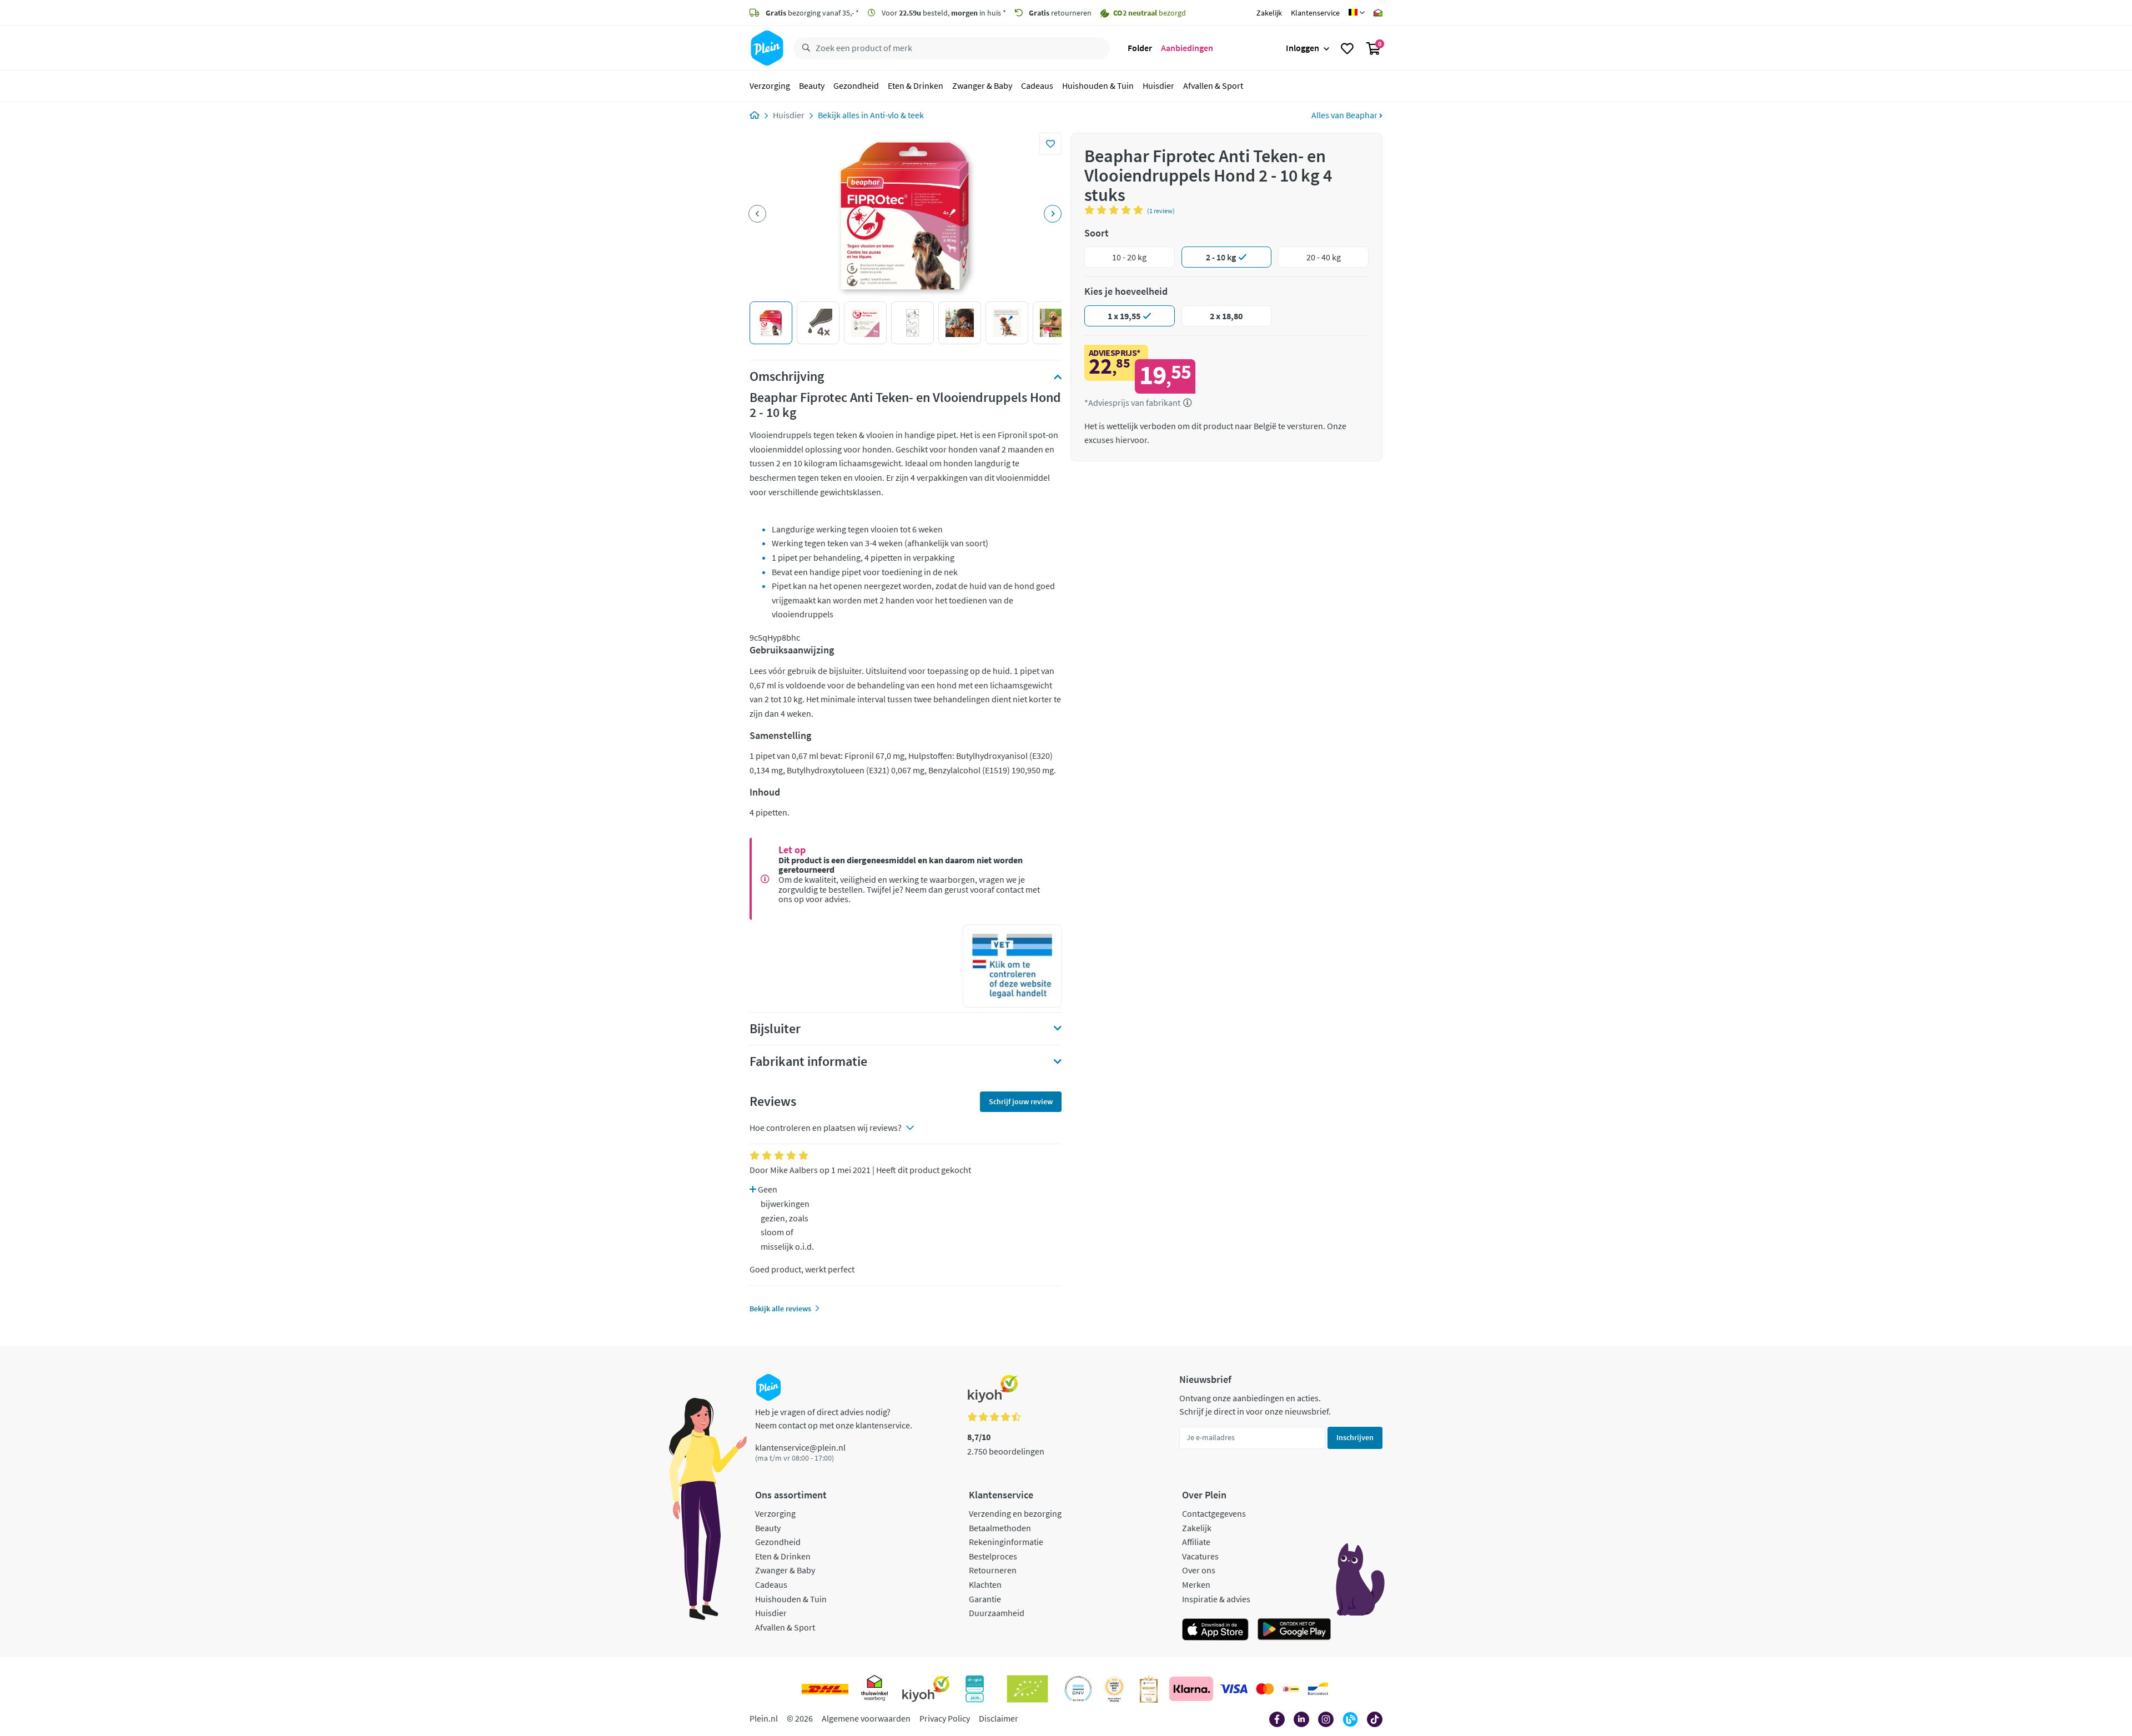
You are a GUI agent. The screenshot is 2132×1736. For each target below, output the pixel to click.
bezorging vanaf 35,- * (812, 13)
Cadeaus (1037, 85)
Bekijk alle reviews (780, 1309)
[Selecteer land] (1357, 13)
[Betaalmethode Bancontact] (1318, 1689)
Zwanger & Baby (982, 85)
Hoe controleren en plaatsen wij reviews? (826, 1128)
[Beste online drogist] (1114, 1689)
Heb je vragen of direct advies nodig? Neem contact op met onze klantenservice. (834, 1418)
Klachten (985, 1584)
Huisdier (1158, 85)
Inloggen (1303, 48)
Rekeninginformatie (1006, 1542)
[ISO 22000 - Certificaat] (1078, 1689)
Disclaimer (999, 1718)
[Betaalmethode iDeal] (1291, 1689)
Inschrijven (1355, 1437)
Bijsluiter (775, 1029)
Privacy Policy (945, 1718)
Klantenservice (1315, 13)
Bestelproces (993, 1556)
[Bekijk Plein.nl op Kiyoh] (926, 1689)
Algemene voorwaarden (866, 1718)
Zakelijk (1269, 13)
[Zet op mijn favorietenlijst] (1050, 144)
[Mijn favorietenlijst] (1347, 48)
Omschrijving (787, 376)
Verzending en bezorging (1015, 1513)
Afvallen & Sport (1213, 85)
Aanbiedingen (1187, 48)
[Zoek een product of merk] (804, 48)
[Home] (755, 115)
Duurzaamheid (997, 1613)
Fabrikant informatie (808, 1061)
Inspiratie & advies (1216, 1599)
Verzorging (770, 85)
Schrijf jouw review (1021, 1101)
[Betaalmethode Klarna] (1191, 1689)
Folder (1140, 48)
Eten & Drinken (916, 85)
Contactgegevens (1214, 1513)
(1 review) (1161, 211)
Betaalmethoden (1000, 1528)
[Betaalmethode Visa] (1234, 1689)
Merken (1196, 1584)
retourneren (1060, 13)
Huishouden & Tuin (1098, 85)
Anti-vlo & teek (897, 115)
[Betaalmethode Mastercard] (1265, 1689)
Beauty (812, 85)
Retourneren (993, 1570)
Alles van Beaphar (1345, 115)
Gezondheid (856, 85)
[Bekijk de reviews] (1116, 210)
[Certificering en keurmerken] (1027, 1689)
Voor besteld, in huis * (943, 13)
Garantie (985, 1599)
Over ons (1199, 1570)
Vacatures (1200, 1556)
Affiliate (1196, 1542)
